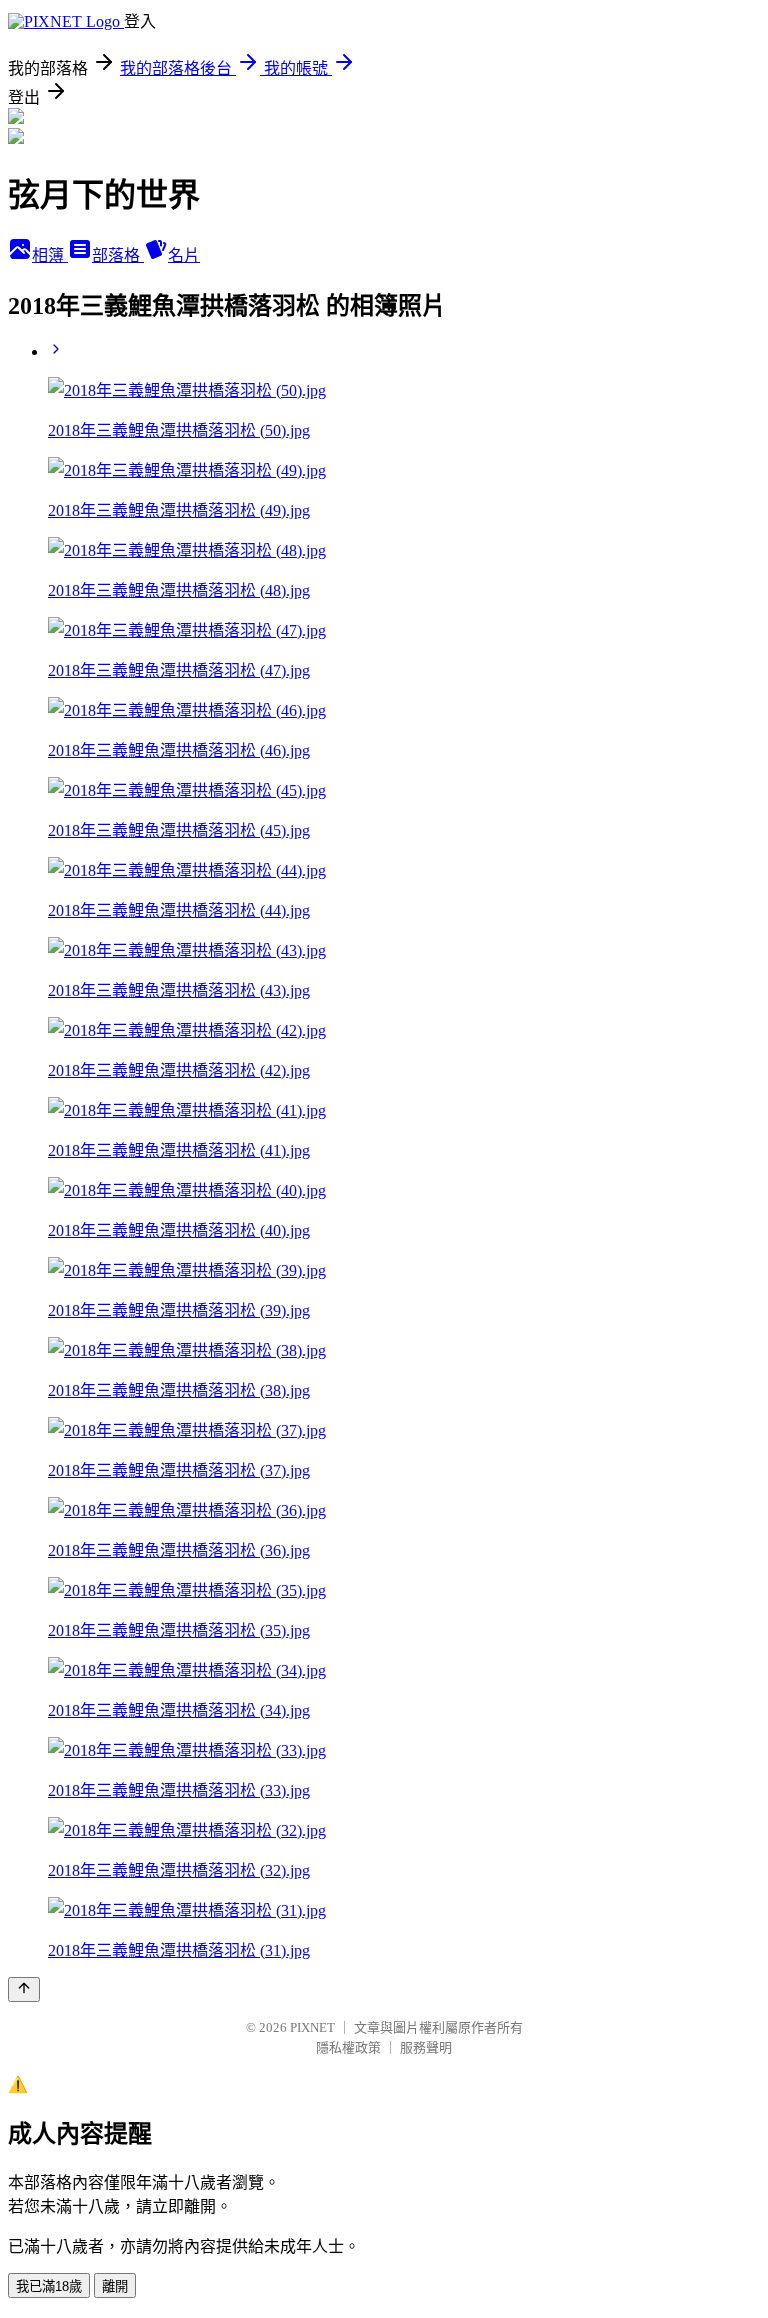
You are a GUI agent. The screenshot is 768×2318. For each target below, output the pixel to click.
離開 (115, 2286)
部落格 (118, 255)
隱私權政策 (348, 2047)
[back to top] (24, 1989)
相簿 (50, 255)
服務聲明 (426, 2047)
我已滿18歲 (49, 2286)
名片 (184, 255)
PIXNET (312, 2027)
